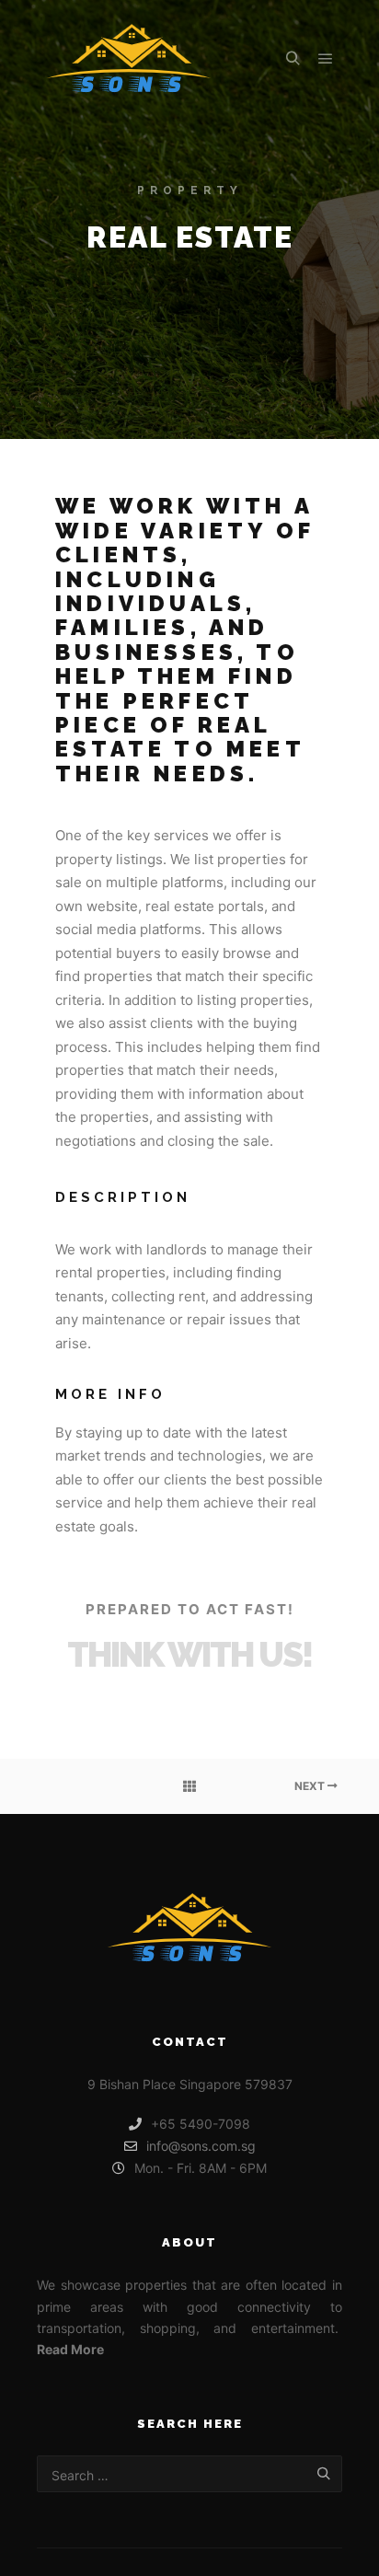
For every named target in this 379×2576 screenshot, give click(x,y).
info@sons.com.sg (201, 2146)
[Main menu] (326, 59)
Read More (70, 2349)
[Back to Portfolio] (189, 1786)
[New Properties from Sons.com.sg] (129, 58)
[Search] (293, 59)
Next (311, 1786)
